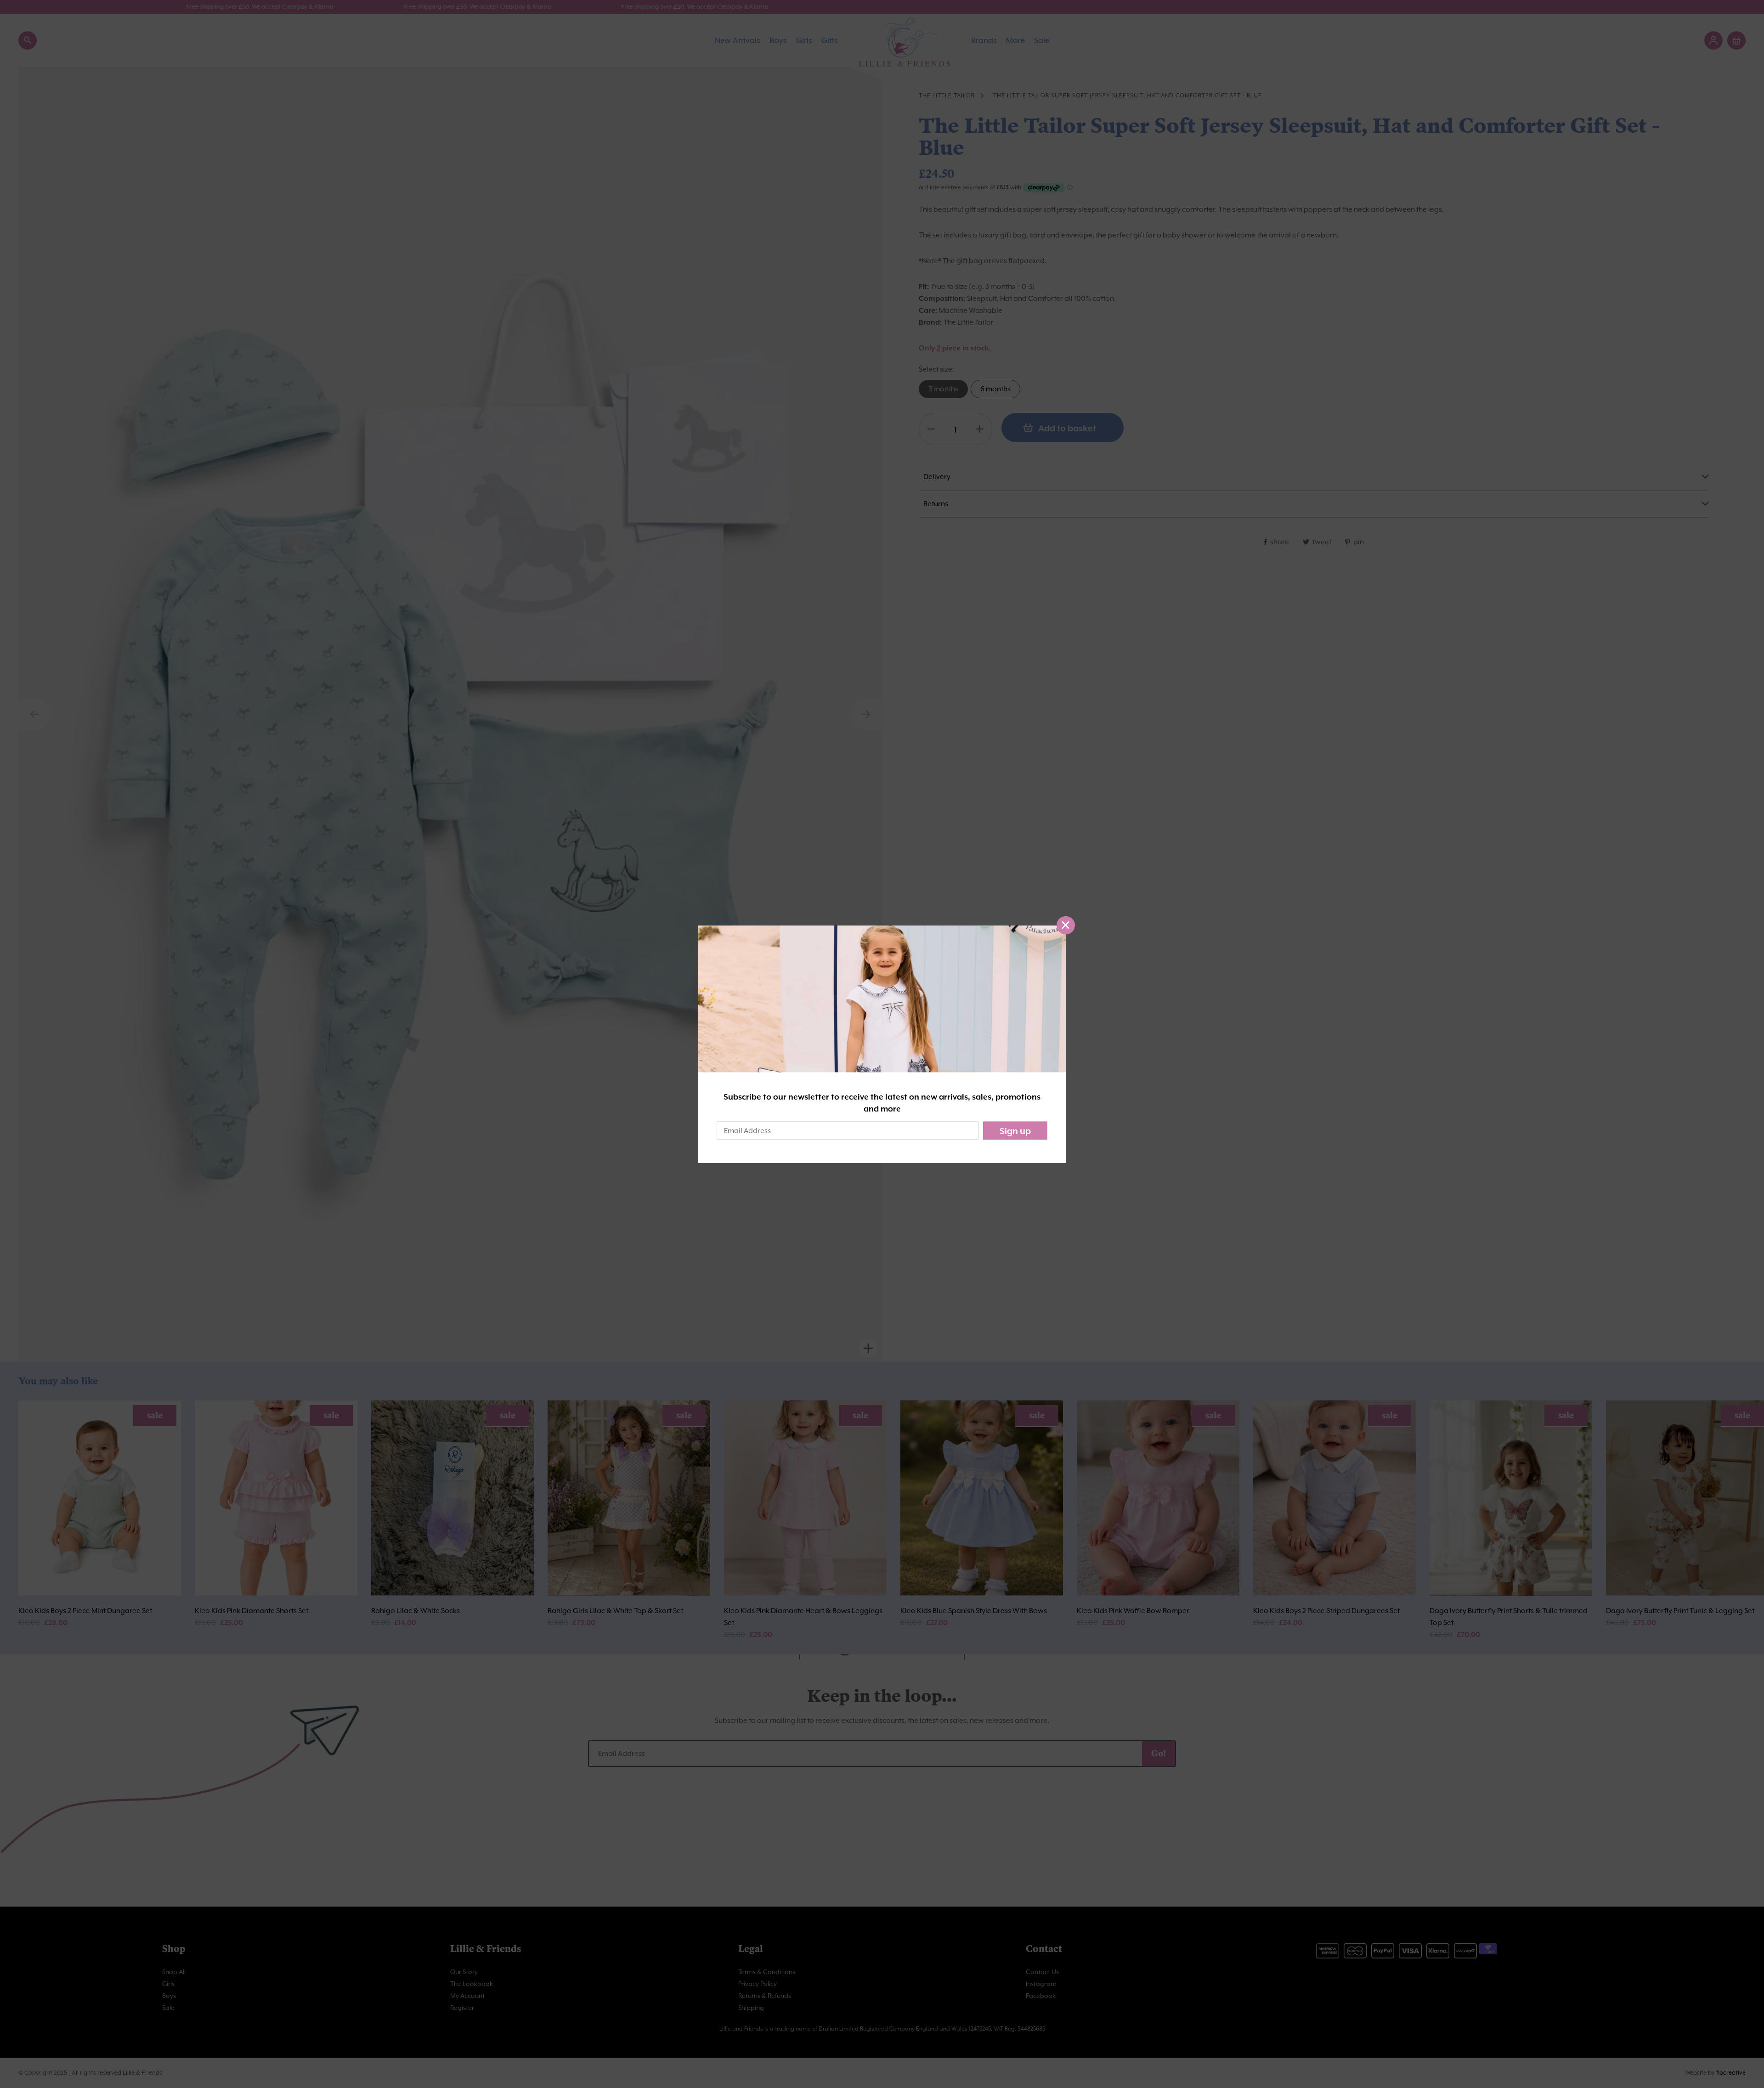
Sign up (1015, 1131)
